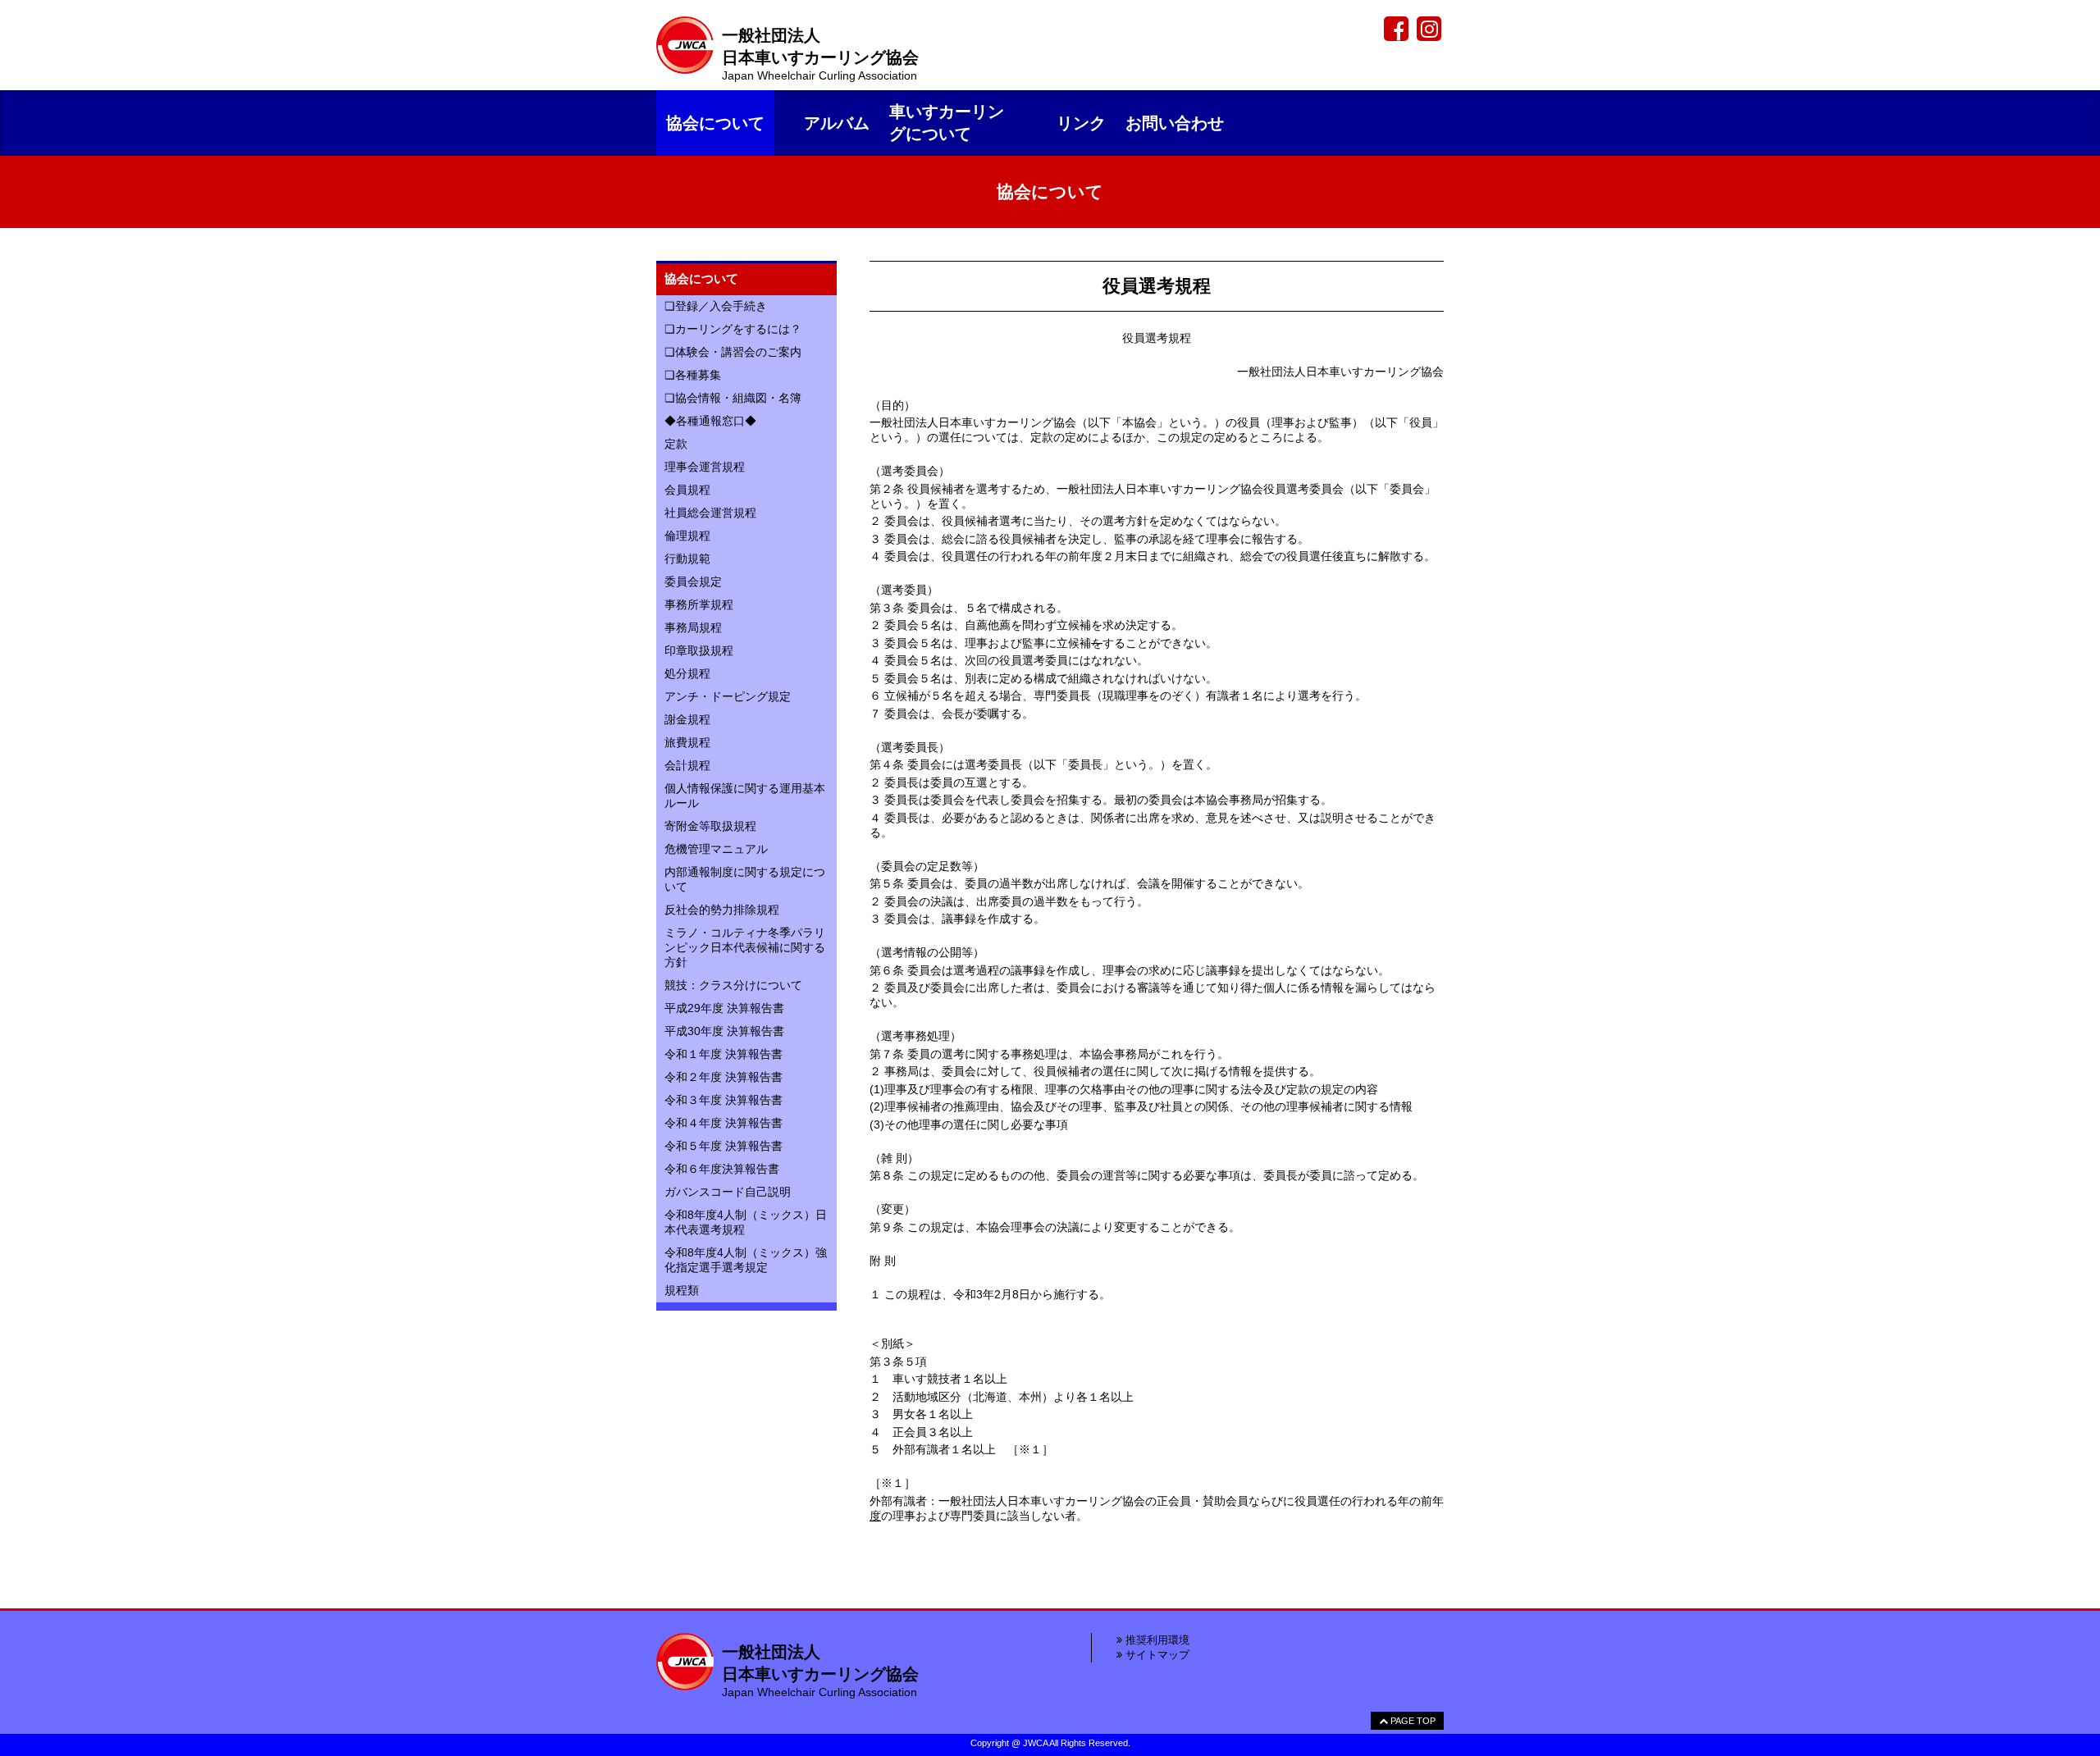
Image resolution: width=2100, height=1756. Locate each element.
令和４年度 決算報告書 (724, 1123)
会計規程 (687, 765)
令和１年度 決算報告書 (724, 1054)
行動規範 (687, 559)
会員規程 (687, 490)
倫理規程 (687, 536)
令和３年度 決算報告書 (724, 1100)
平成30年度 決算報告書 (724, 1031)
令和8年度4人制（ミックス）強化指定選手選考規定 (746, 1260)
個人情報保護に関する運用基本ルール (745, 796)
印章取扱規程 (699, 650)
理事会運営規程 (705, 467)
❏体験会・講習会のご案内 (733, 352)
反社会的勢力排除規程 (722, 910)
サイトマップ (1156, 1655)
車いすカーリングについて (947, 123)
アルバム (837, 123)
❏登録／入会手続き (716, 306)
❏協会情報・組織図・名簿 (733, 398)
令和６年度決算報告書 (722, 1169)
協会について (715, 123)
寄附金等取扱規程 (710, 826)
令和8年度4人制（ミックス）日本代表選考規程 (746, 1222)
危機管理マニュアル (716, 849)
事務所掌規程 (699, 604)
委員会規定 (693, 582)
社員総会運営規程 (710, 513)
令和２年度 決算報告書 (724, 1077)
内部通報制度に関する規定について (745, 879)
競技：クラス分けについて (733, 985)
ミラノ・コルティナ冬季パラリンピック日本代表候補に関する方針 (745, 947)
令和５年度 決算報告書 (724, 1146)
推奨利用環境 (1156, 1640)
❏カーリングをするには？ (733, 329)
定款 (676, 444)
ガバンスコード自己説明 (728, 1192)
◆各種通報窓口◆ (710, 421)
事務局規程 (693, 627)
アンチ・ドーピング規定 (728, 696)
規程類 (682, 1290)
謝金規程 (687, 719)
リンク (1081, 123)
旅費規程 (687, 742)
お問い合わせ (1175, 123)
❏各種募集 (693, 375)
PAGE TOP (1412, 1721)
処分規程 (687, 673)
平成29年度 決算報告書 (724, 1008)
